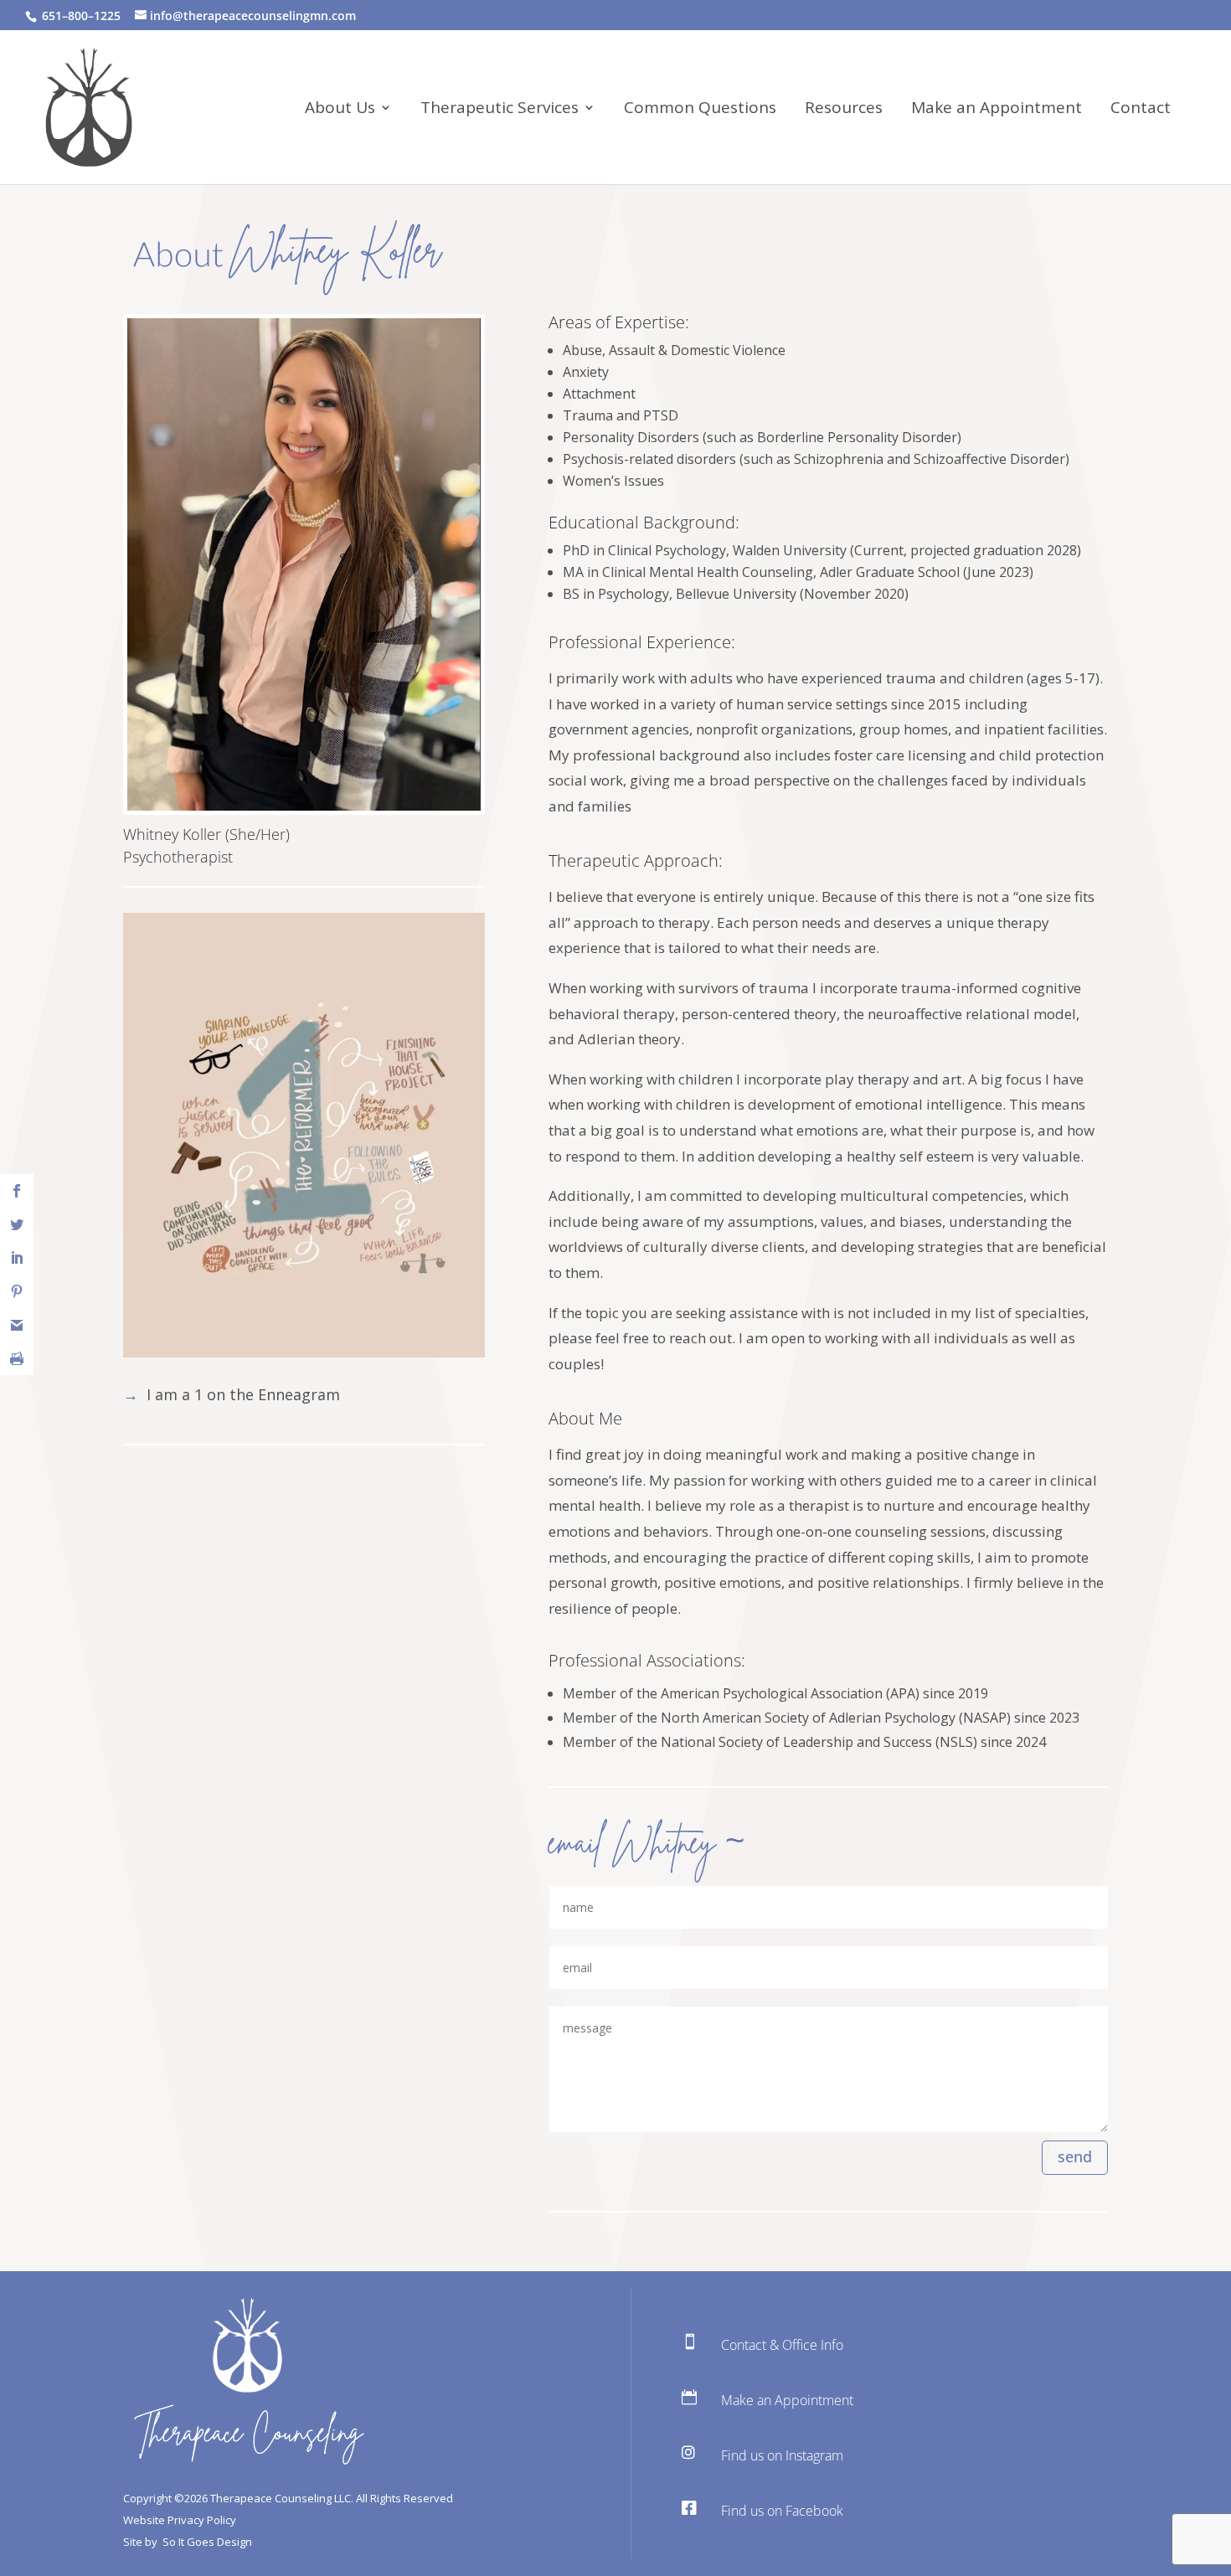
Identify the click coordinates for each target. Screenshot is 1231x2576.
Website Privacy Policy (180, 2520)
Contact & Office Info (782, 2345)
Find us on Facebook (782, 2511)
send (1075, 2156)
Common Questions (700, 110)
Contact (1141, 110)
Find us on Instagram (782, 2455)
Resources (844, 110)
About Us (340, 110)
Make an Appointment (997, 110)
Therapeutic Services (500, 110)
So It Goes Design (207, 2542)
